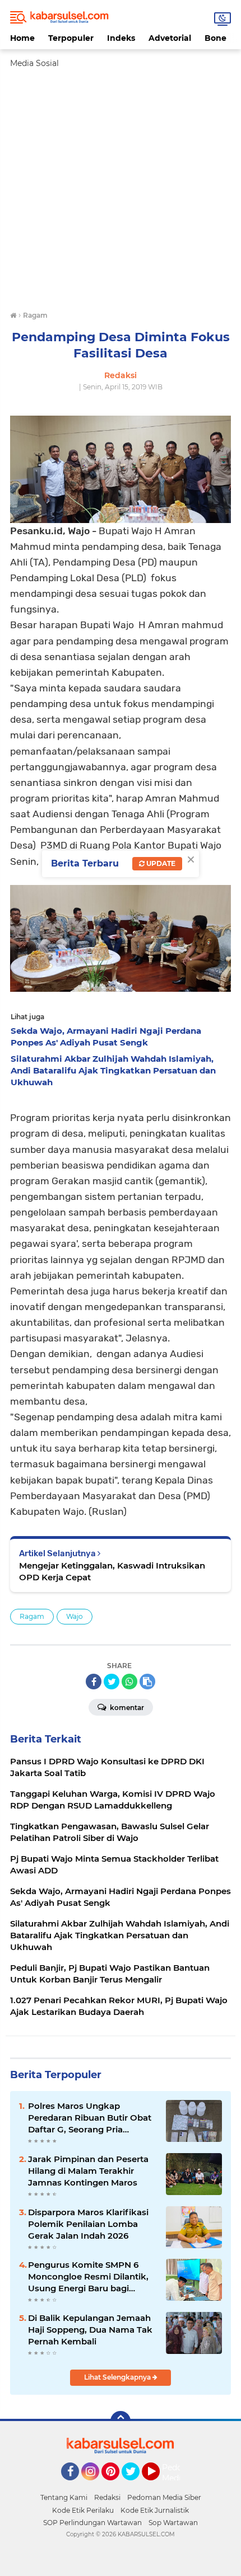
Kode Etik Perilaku (83, 2510)
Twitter (136, 2485)
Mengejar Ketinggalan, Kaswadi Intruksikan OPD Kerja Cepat (112, 1571)
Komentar (126, 1708)
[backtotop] (121, 2421)
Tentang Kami (64, 2497)
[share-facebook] (94, 1682)
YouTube (158, 2485)
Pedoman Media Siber (164, 2497)
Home (22, 38)
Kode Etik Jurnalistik (155, 2510)
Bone (215, 38)
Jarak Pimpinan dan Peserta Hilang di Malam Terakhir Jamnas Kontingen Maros (88, 2171)
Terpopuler (71, 38)
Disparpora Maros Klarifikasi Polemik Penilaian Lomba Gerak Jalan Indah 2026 (88, 2224)
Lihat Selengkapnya (118, 2377)
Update (160, 863)
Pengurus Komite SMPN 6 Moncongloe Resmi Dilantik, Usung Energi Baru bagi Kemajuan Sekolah (88, 2277)
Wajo (75, 1616)
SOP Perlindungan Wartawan (92, 2523)
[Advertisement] (121, 190)
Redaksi (107, 2497)
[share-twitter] (112, 1682)
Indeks (121, 38)
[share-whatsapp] (129, 1682)
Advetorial (170, 38)
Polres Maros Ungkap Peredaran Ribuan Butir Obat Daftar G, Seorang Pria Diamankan (90, 2118)
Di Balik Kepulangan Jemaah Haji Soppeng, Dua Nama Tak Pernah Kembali (90, 2330)
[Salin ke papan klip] (147, 1682)
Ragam (32, 1616)
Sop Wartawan (173, 2523)
